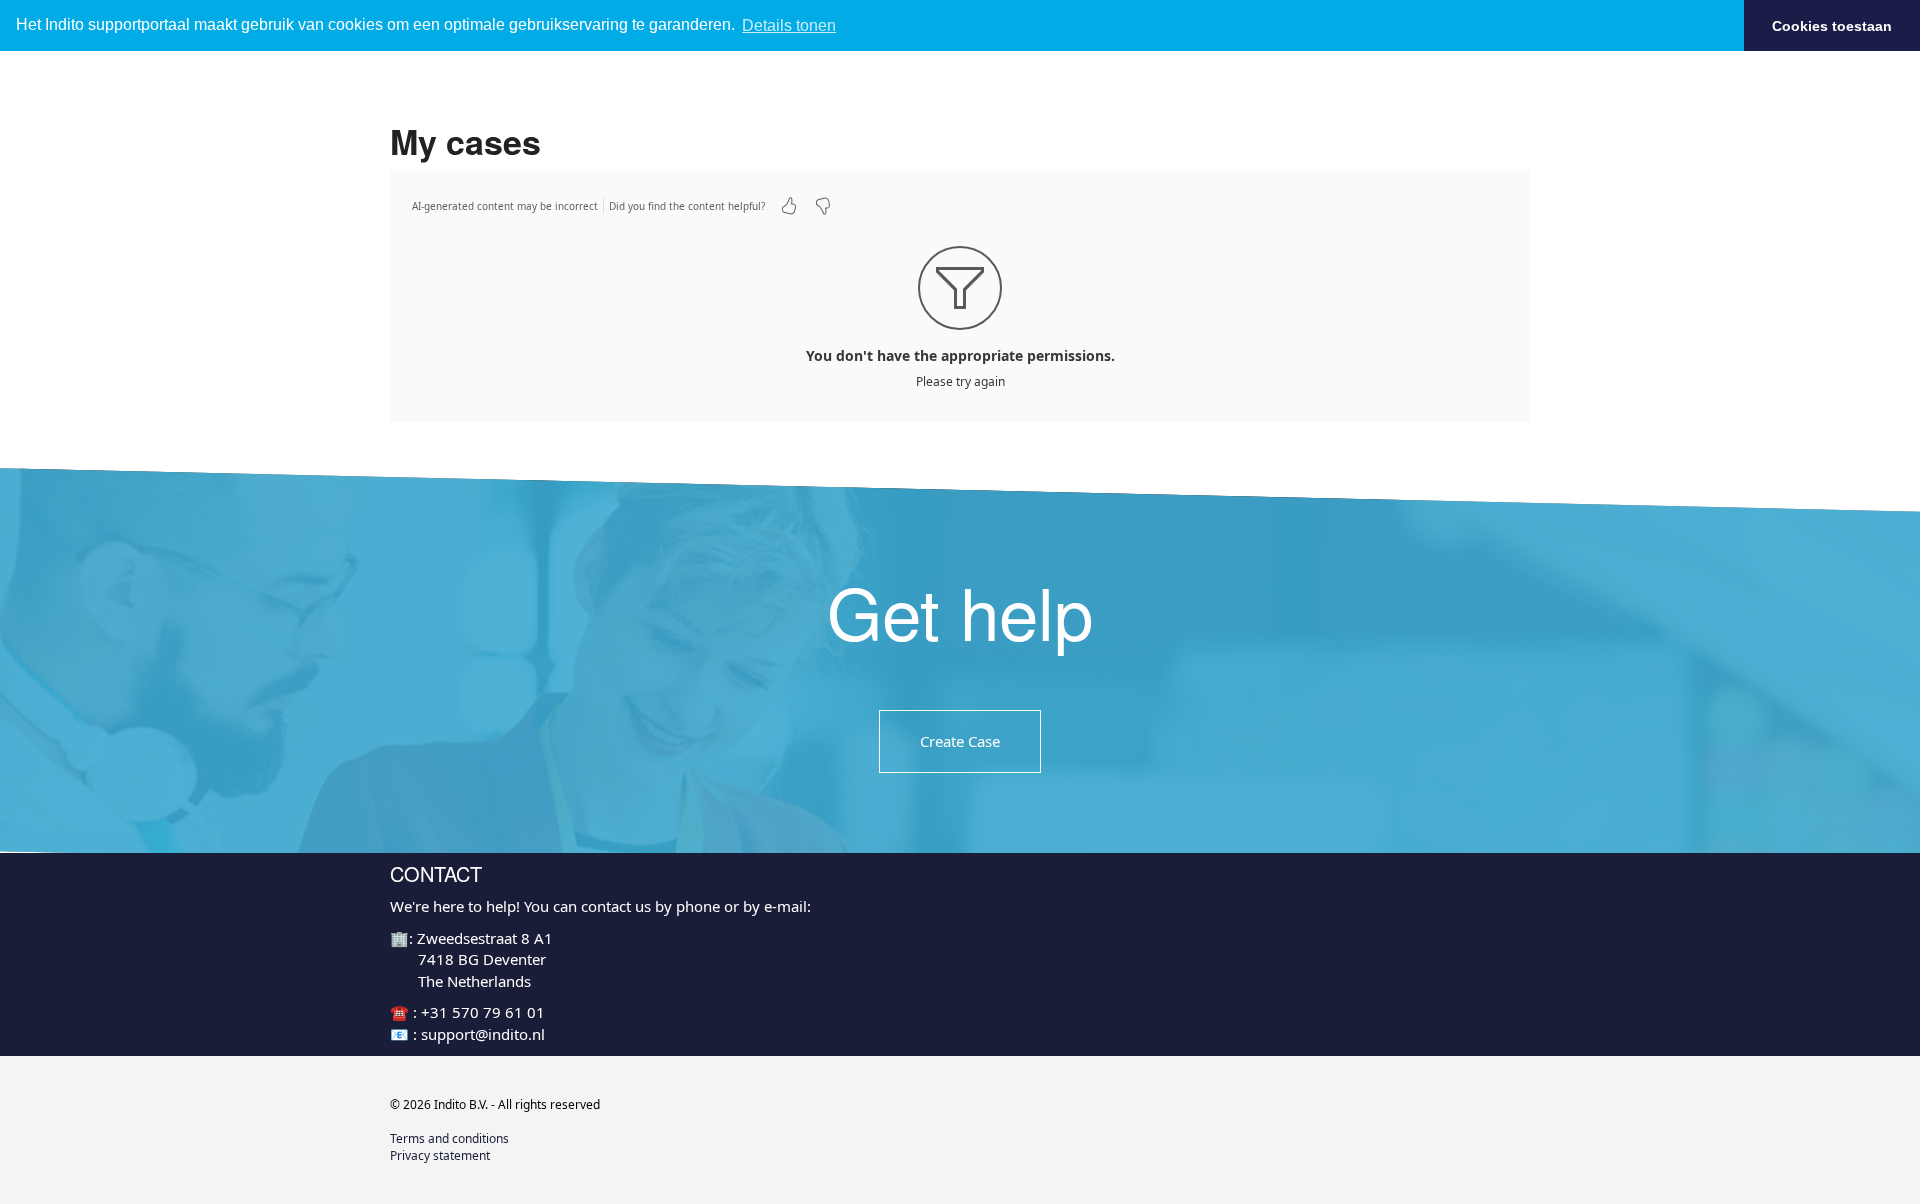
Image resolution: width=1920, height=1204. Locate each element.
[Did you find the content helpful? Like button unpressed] (789, 206)
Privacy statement (440, 1155)
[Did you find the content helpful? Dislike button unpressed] (823, 206)
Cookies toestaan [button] (1832, 26)
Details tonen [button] (789, 25)
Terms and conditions (449, 1138)
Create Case (960, 740)
